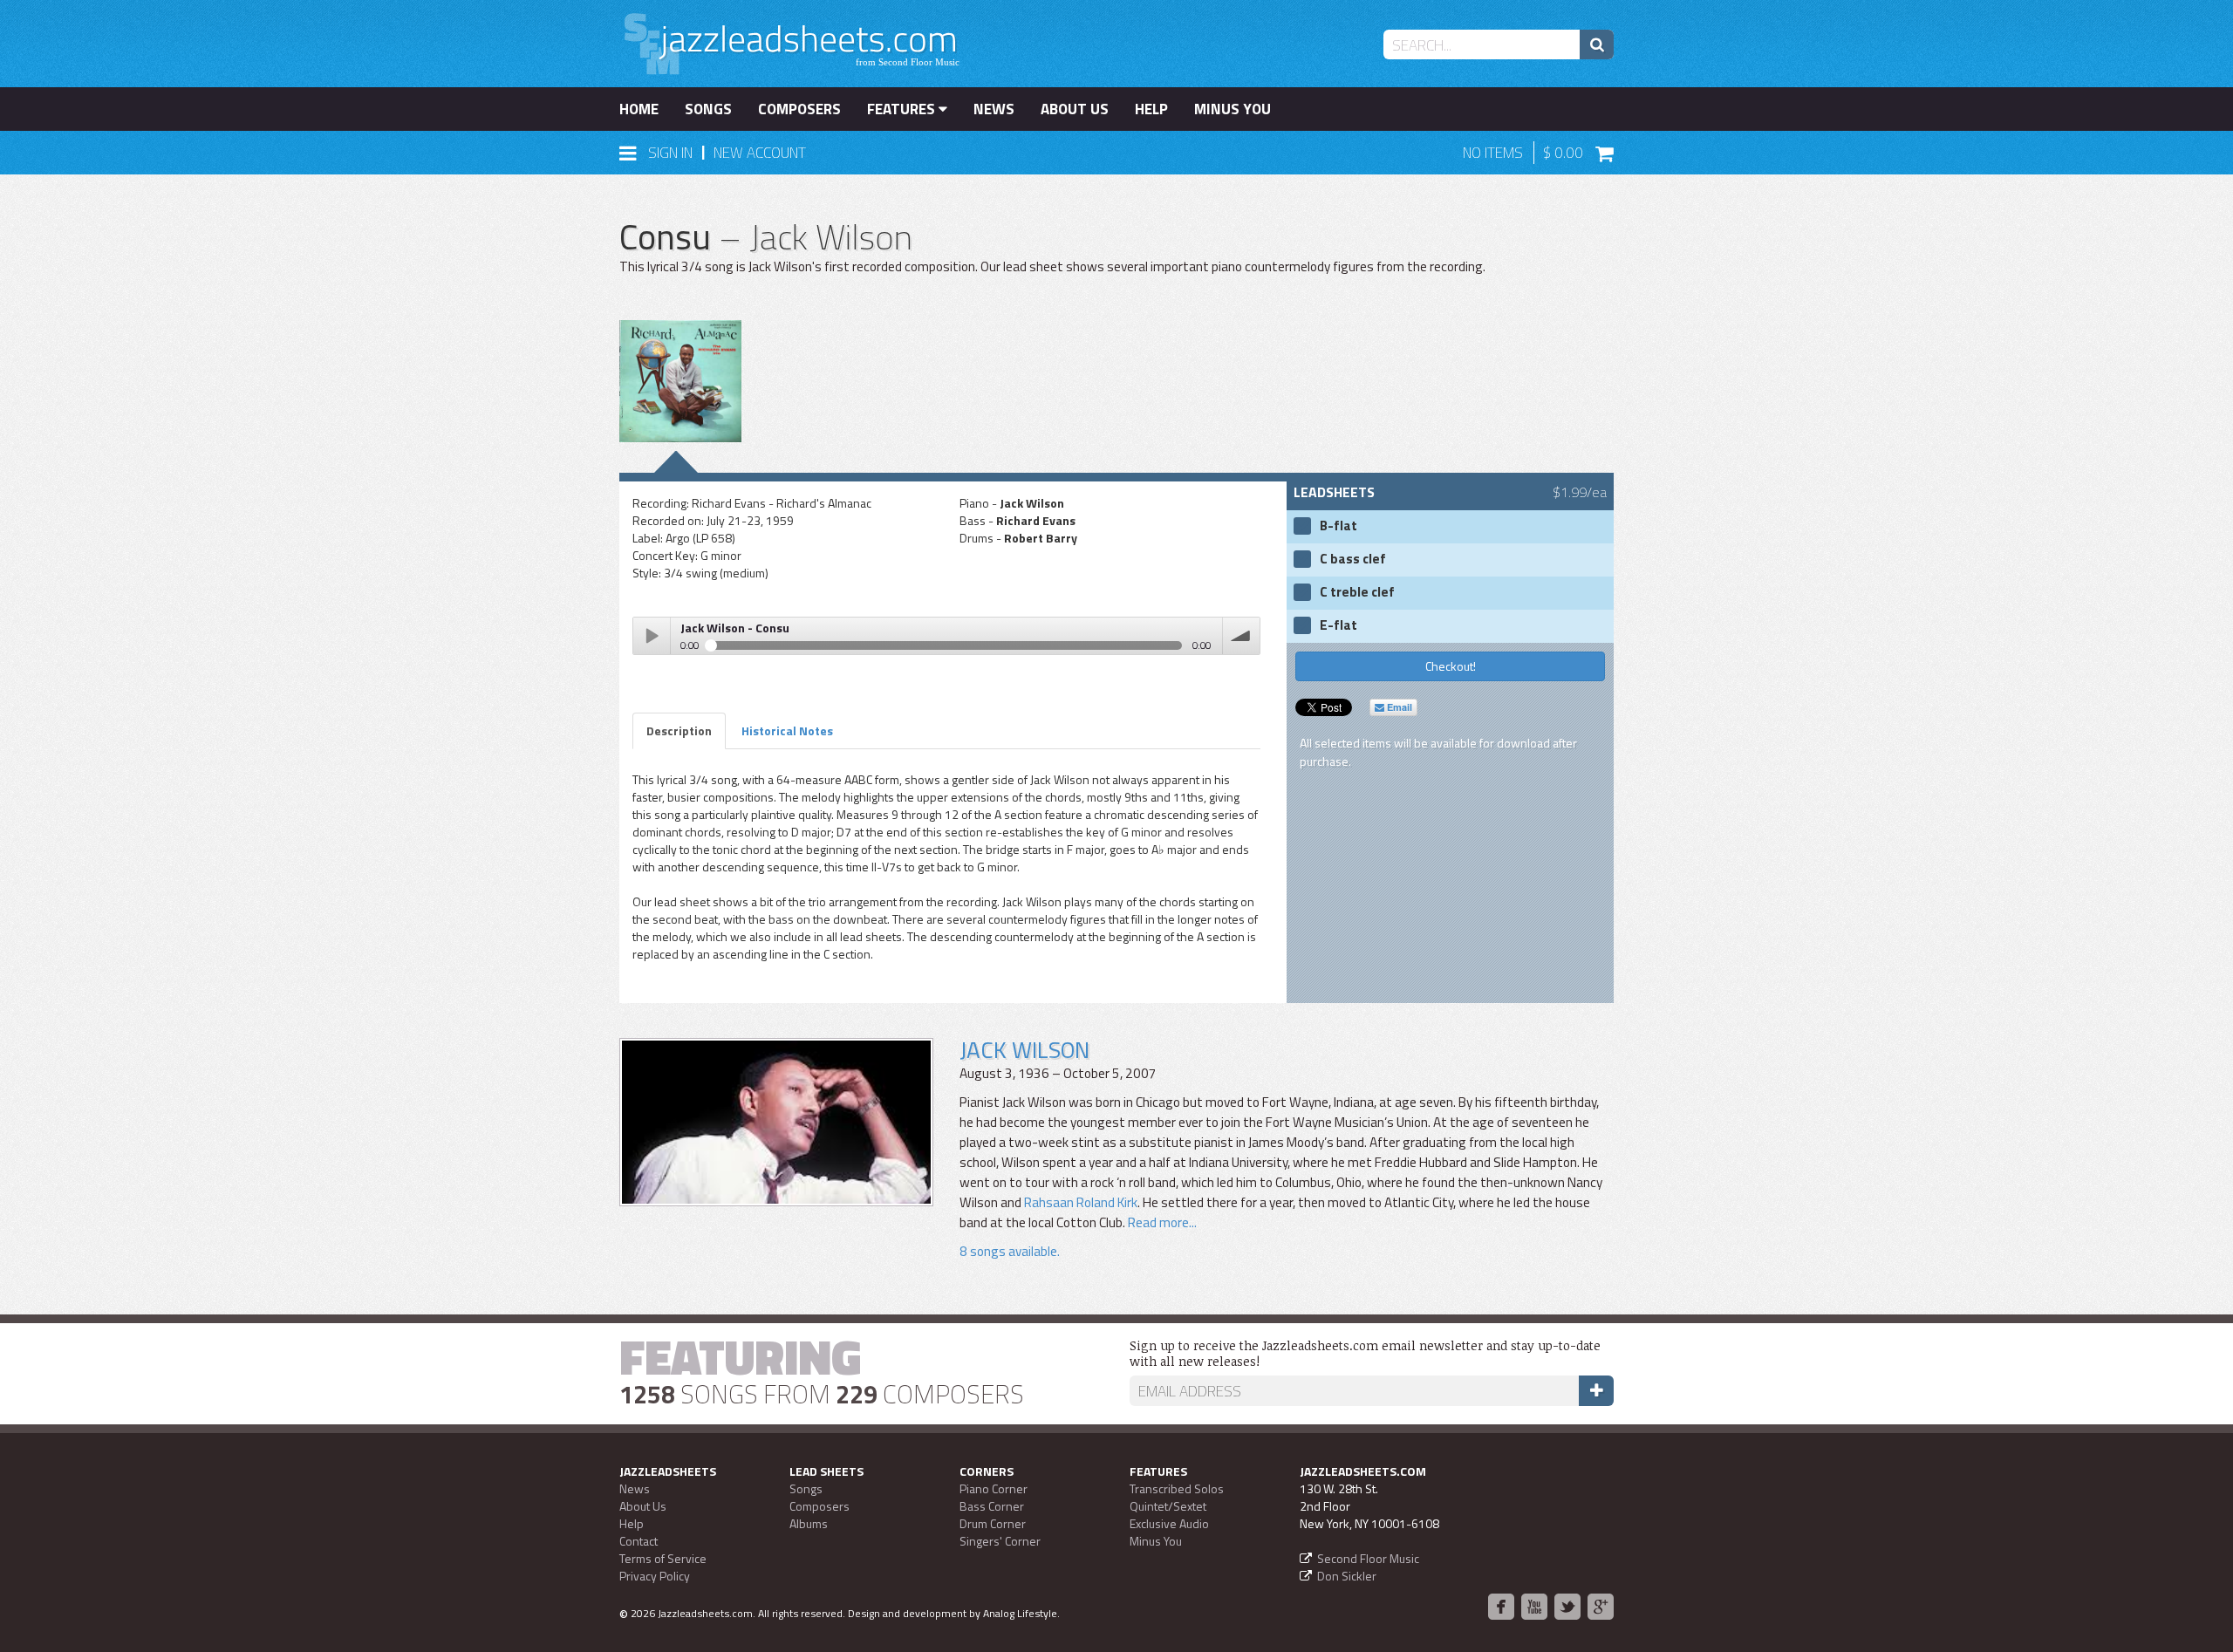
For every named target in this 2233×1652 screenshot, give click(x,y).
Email (1398, 707)
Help (1151, 109)
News (994, 109)
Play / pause (652, 636)
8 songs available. (1010, 1251)
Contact (638, 1541)
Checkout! (1451, 666)
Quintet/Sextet (1168, 1506)
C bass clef (1353, 559)
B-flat (1338, 526)
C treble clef (1357, 592)
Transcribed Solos (1177, 1488)
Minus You (1233, 109)
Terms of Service (663, 1558)
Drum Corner (993, 1523)
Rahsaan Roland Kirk (1081, 1202)
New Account (760, 153)
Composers (799, 109)
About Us (1075, 109)
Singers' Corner (1000, 1541)
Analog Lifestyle (1020, 1613)
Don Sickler (1347, 1576)
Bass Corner (992, 1506)
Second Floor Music (1368, 1558)
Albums (809, 1523)
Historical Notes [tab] (787, 730)
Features (903, 109)
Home (639, 109)
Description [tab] (679, 730)
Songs (708, 109)
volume (1241, 636)
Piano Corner (994, 1488)
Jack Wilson (1024, 1050)
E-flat (1338, 625)
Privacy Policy (655, 1576)
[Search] (1597, 44)
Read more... (1161, 1222)
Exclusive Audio (1169, 1523)
